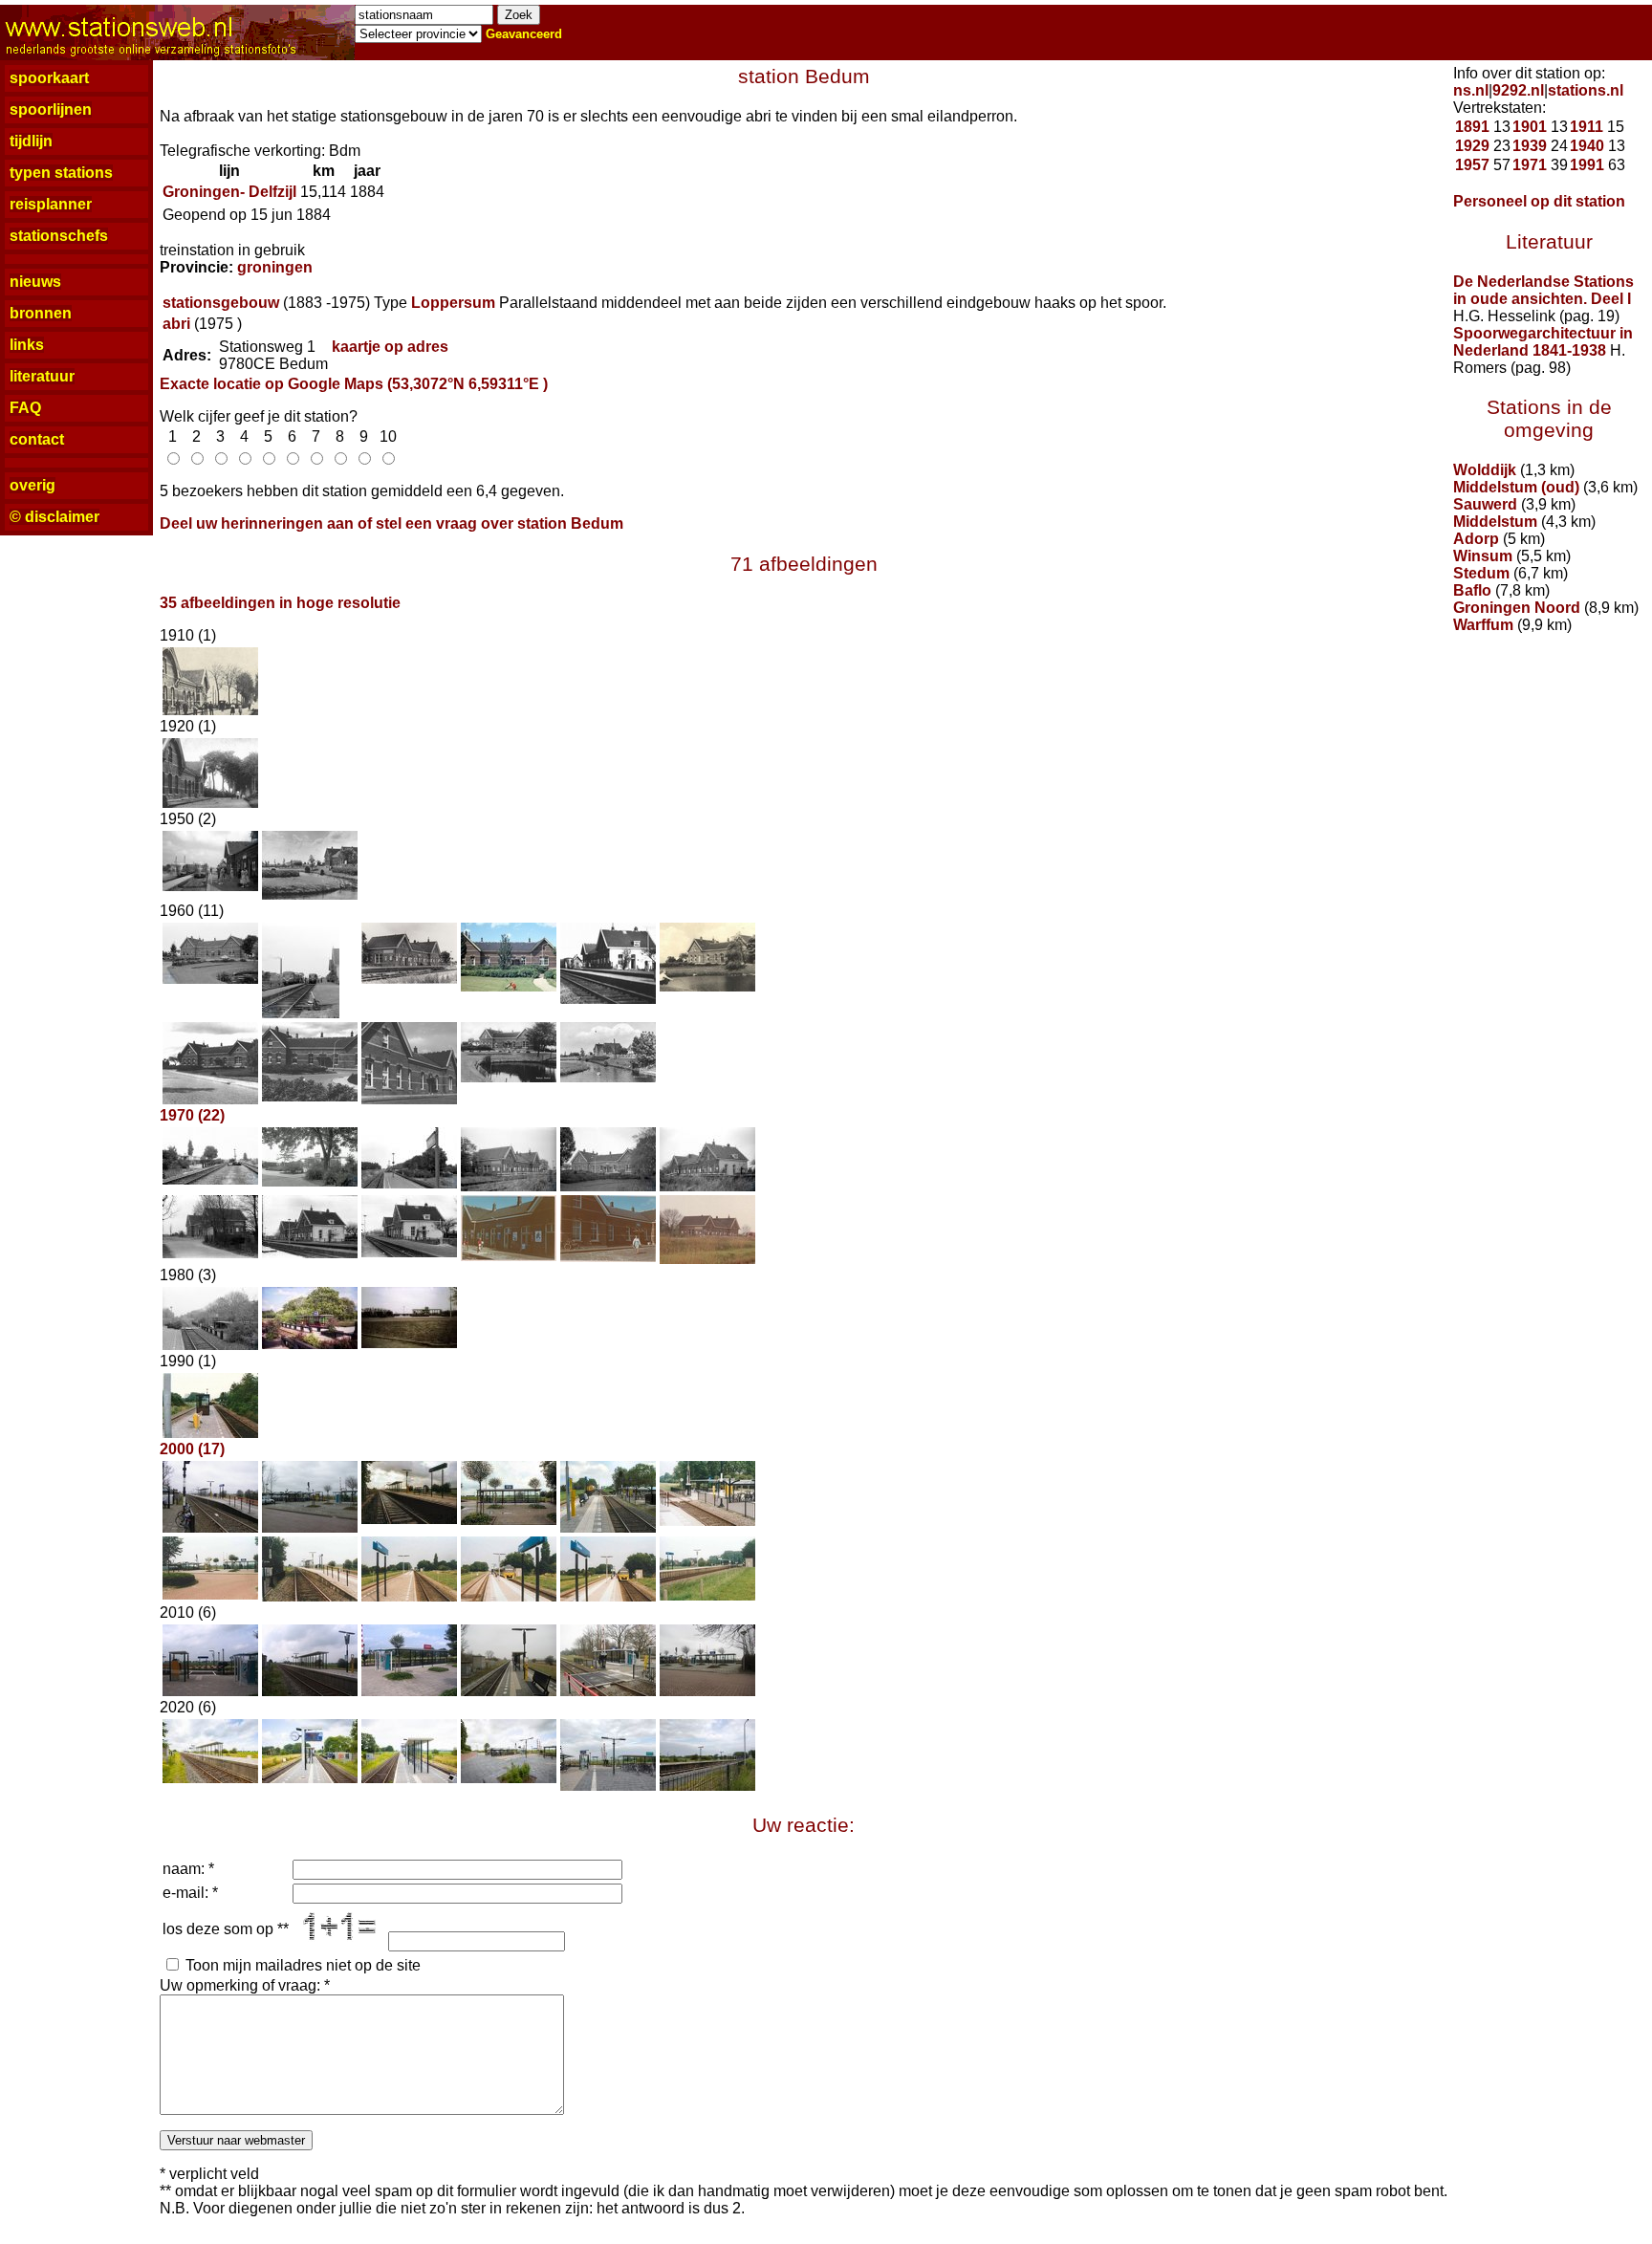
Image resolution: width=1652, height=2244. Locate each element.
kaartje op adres (390, 347)
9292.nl (1518, 90)
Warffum (1483, 625)
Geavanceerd (524, 34)
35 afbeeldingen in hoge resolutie (280, 603)
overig (33, 485)
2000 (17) (192, 1449)
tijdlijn (31, 141)
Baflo (1472, 590)
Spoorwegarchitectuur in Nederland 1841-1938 (1543, 342)
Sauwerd (1485, 504)
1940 (1587, 146)
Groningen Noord (1517, 608)
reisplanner (51, 204)
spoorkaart (49, 78)
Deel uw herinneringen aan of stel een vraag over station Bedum (391, 523)
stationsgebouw (221, 303)
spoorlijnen (51, 109)
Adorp (1476, 539)
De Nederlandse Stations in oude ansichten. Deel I (1543, 290)
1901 (1530, 127)
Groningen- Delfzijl (229, 192)
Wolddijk (1485, 470)
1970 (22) (192, 1115)
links (27, 345)
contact (37, 439)
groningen (275, 267)
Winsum (1483, 556)
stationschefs (59, 236)
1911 (1587, 127)
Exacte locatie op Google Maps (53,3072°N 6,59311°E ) (354, 384)
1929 (1472, 146)
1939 (1530, 146)
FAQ (25, 408)
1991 (1587, 165)
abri (176, 324)
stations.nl (1586, 90)
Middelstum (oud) (1516, 487)
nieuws (35, 282)
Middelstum (1495, 522)
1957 (1472, 165)
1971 (1530, 165)
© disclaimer (54, 517)
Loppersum (453, 303)
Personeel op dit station (1539, 201)
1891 (1472, 127)
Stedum (1481, 573)
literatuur (42, 376)
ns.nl (1471, 90)
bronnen (41, 313)
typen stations (61, 173)
